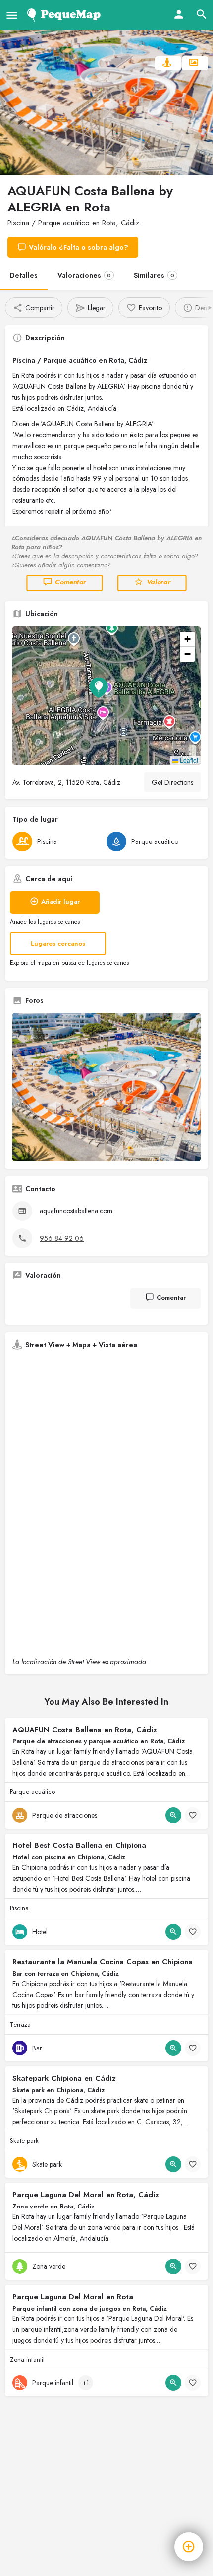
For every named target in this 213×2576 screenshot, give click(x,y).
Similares (154, 275)
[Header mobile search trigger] (202, 14)
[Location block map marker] (99, 687)
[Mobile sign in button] (179, 14)
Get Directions (172, 782)
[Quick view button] (173, 1815)
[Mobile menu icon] (12, 15)
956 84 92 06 (62, 1238)
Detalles (24, 275)
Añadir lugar (60, 902)
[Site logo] (66, 15)
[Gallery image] (106, 1087)
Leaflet (188, 760)
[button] (106, 695)
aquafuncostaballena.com (76, 1211)
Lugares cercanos (58, 943)
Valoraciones (84, 275)
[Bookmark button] (193, 1815)
